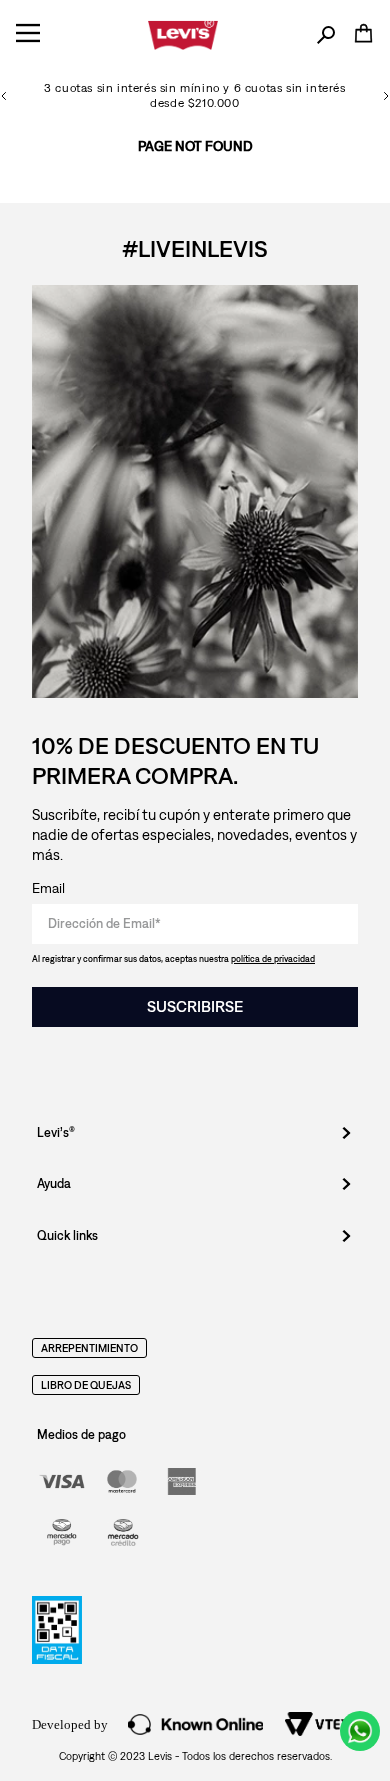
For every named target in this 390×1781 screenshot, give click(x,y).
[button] (326, 35)
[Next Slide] (386, 96)
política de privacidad (273, 958)
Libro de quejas (86, 1385)
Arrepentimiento (89, 1348)
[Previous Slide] (4, 96)
